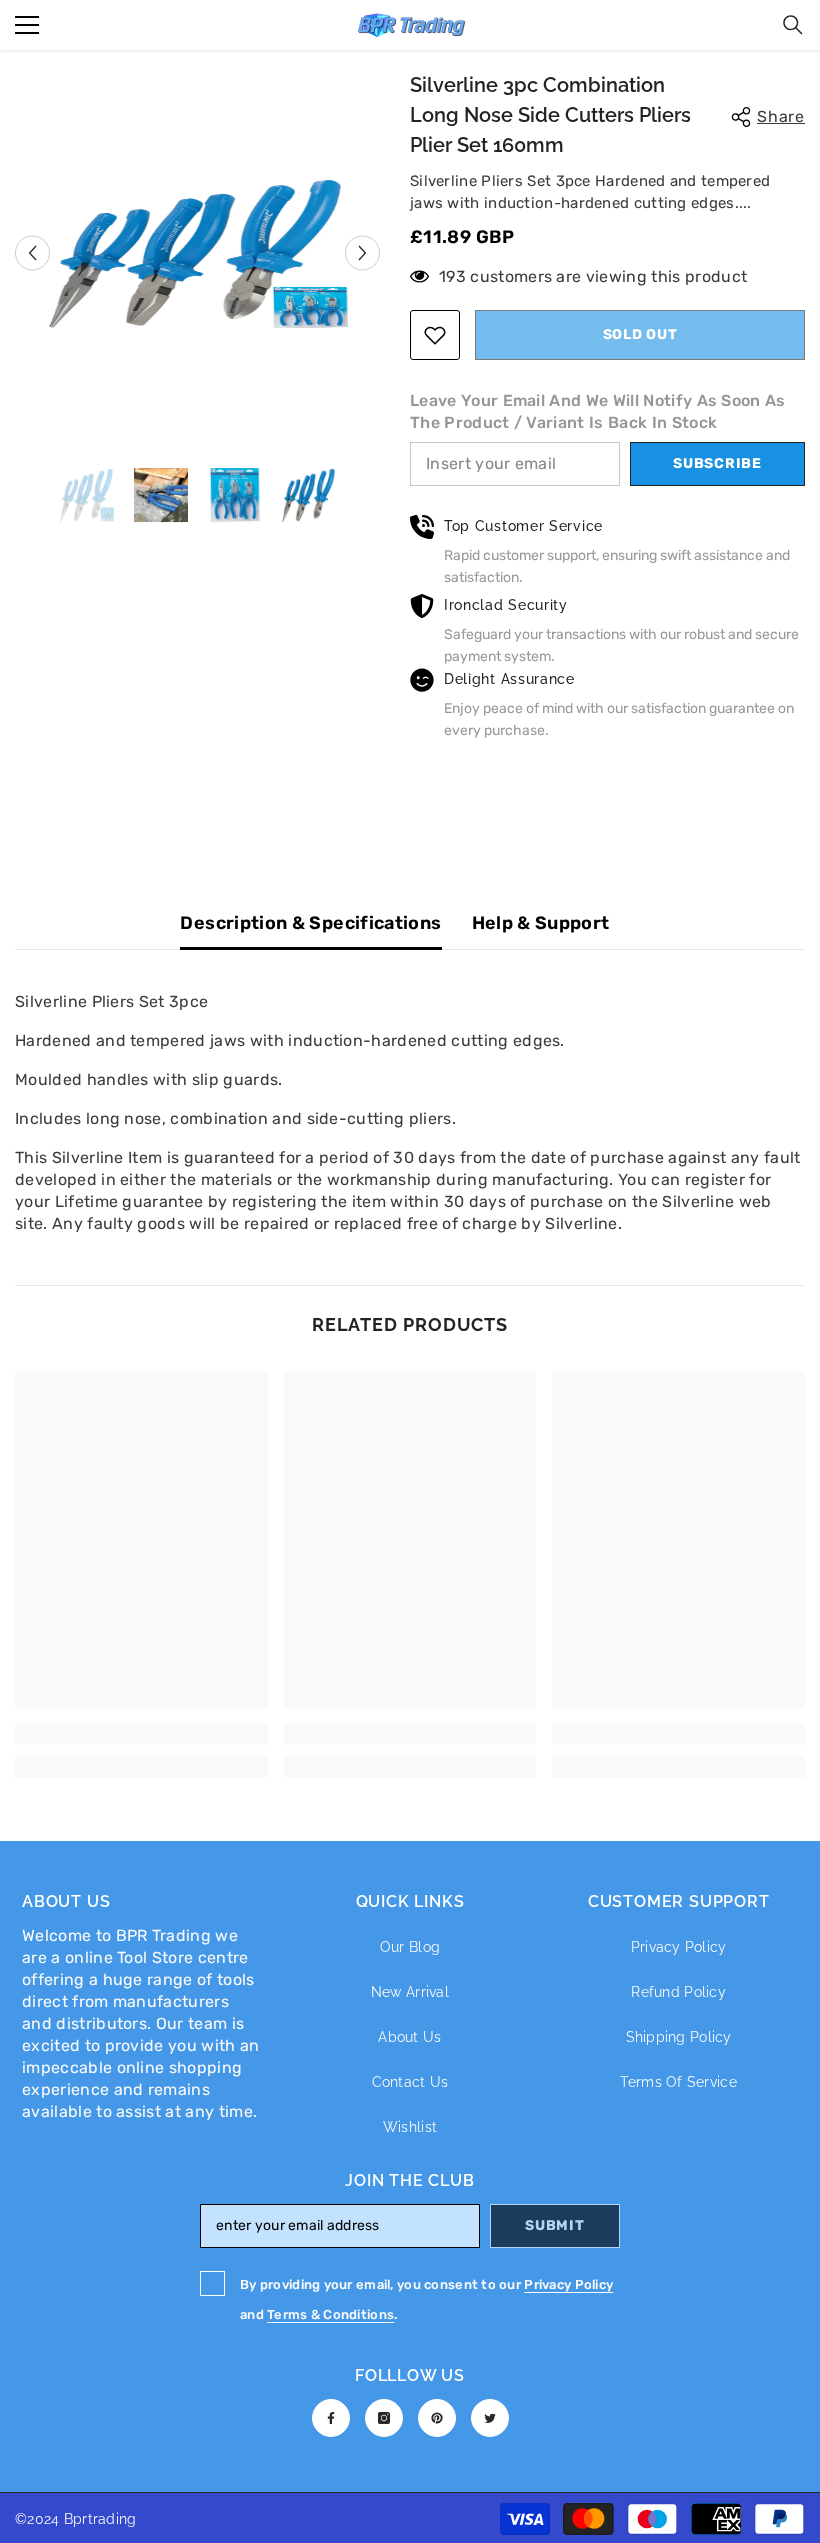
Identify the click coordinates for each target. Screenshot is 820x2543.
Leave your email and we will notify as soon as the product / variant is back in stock (598, 411)
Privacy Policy (568, 2284)
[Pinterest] (437, 2418)
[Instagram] (384, 2418)
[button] (32, 252)
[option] (197, 253)
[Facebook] (331, 2418)
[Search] (793, 25)
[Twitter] (490, 2418)
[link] (141, 1734)
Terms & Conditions (330, 2314)
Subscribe (717, 463)
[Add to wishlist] (435, 335)
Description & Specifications (310, 923)
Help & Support (541, 923)
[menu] (27, 25)
